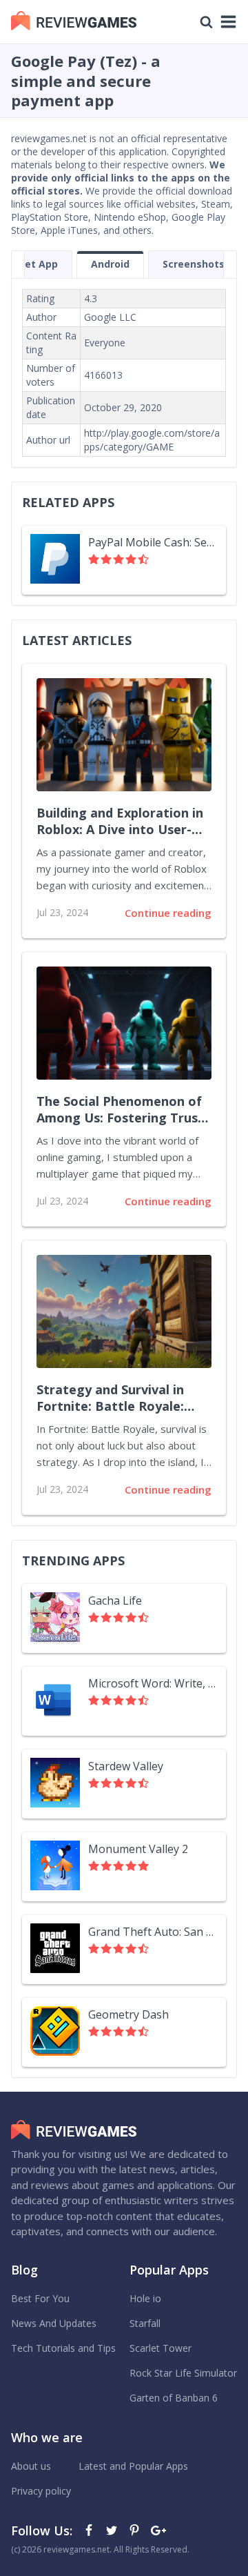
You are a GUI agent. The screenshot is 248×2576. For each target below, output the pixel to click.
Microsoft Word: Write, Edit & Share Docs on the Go (153, 1683)
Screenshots (194, 264)
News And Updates (54, 2323)
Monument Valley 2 (138, 1849)
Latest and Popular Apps (133, 2466)
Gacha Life (115, 1601)
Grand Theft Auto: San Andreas (153, 1932)
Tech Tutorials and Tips (63, 2348)
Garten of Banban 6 (174, 2398)
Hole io (145, 2298)
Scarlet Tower (161, 2348)
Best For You (40, 2298)
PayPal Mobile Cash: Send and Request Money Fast (153, 542)
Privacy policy (41, 2491)
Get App (38, 264)
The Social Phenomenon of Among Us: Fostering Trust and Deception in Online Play (120, 1110)
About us (31, 2466)
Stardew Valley (126, 1766)
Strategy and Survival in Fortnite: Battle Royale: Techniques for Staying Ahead (110, 1398)
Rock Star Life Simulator (183, 2373)
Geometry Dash (128, 2014)
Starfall (145, 2323)
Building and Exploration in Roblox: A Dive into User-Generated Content (120, 822)
